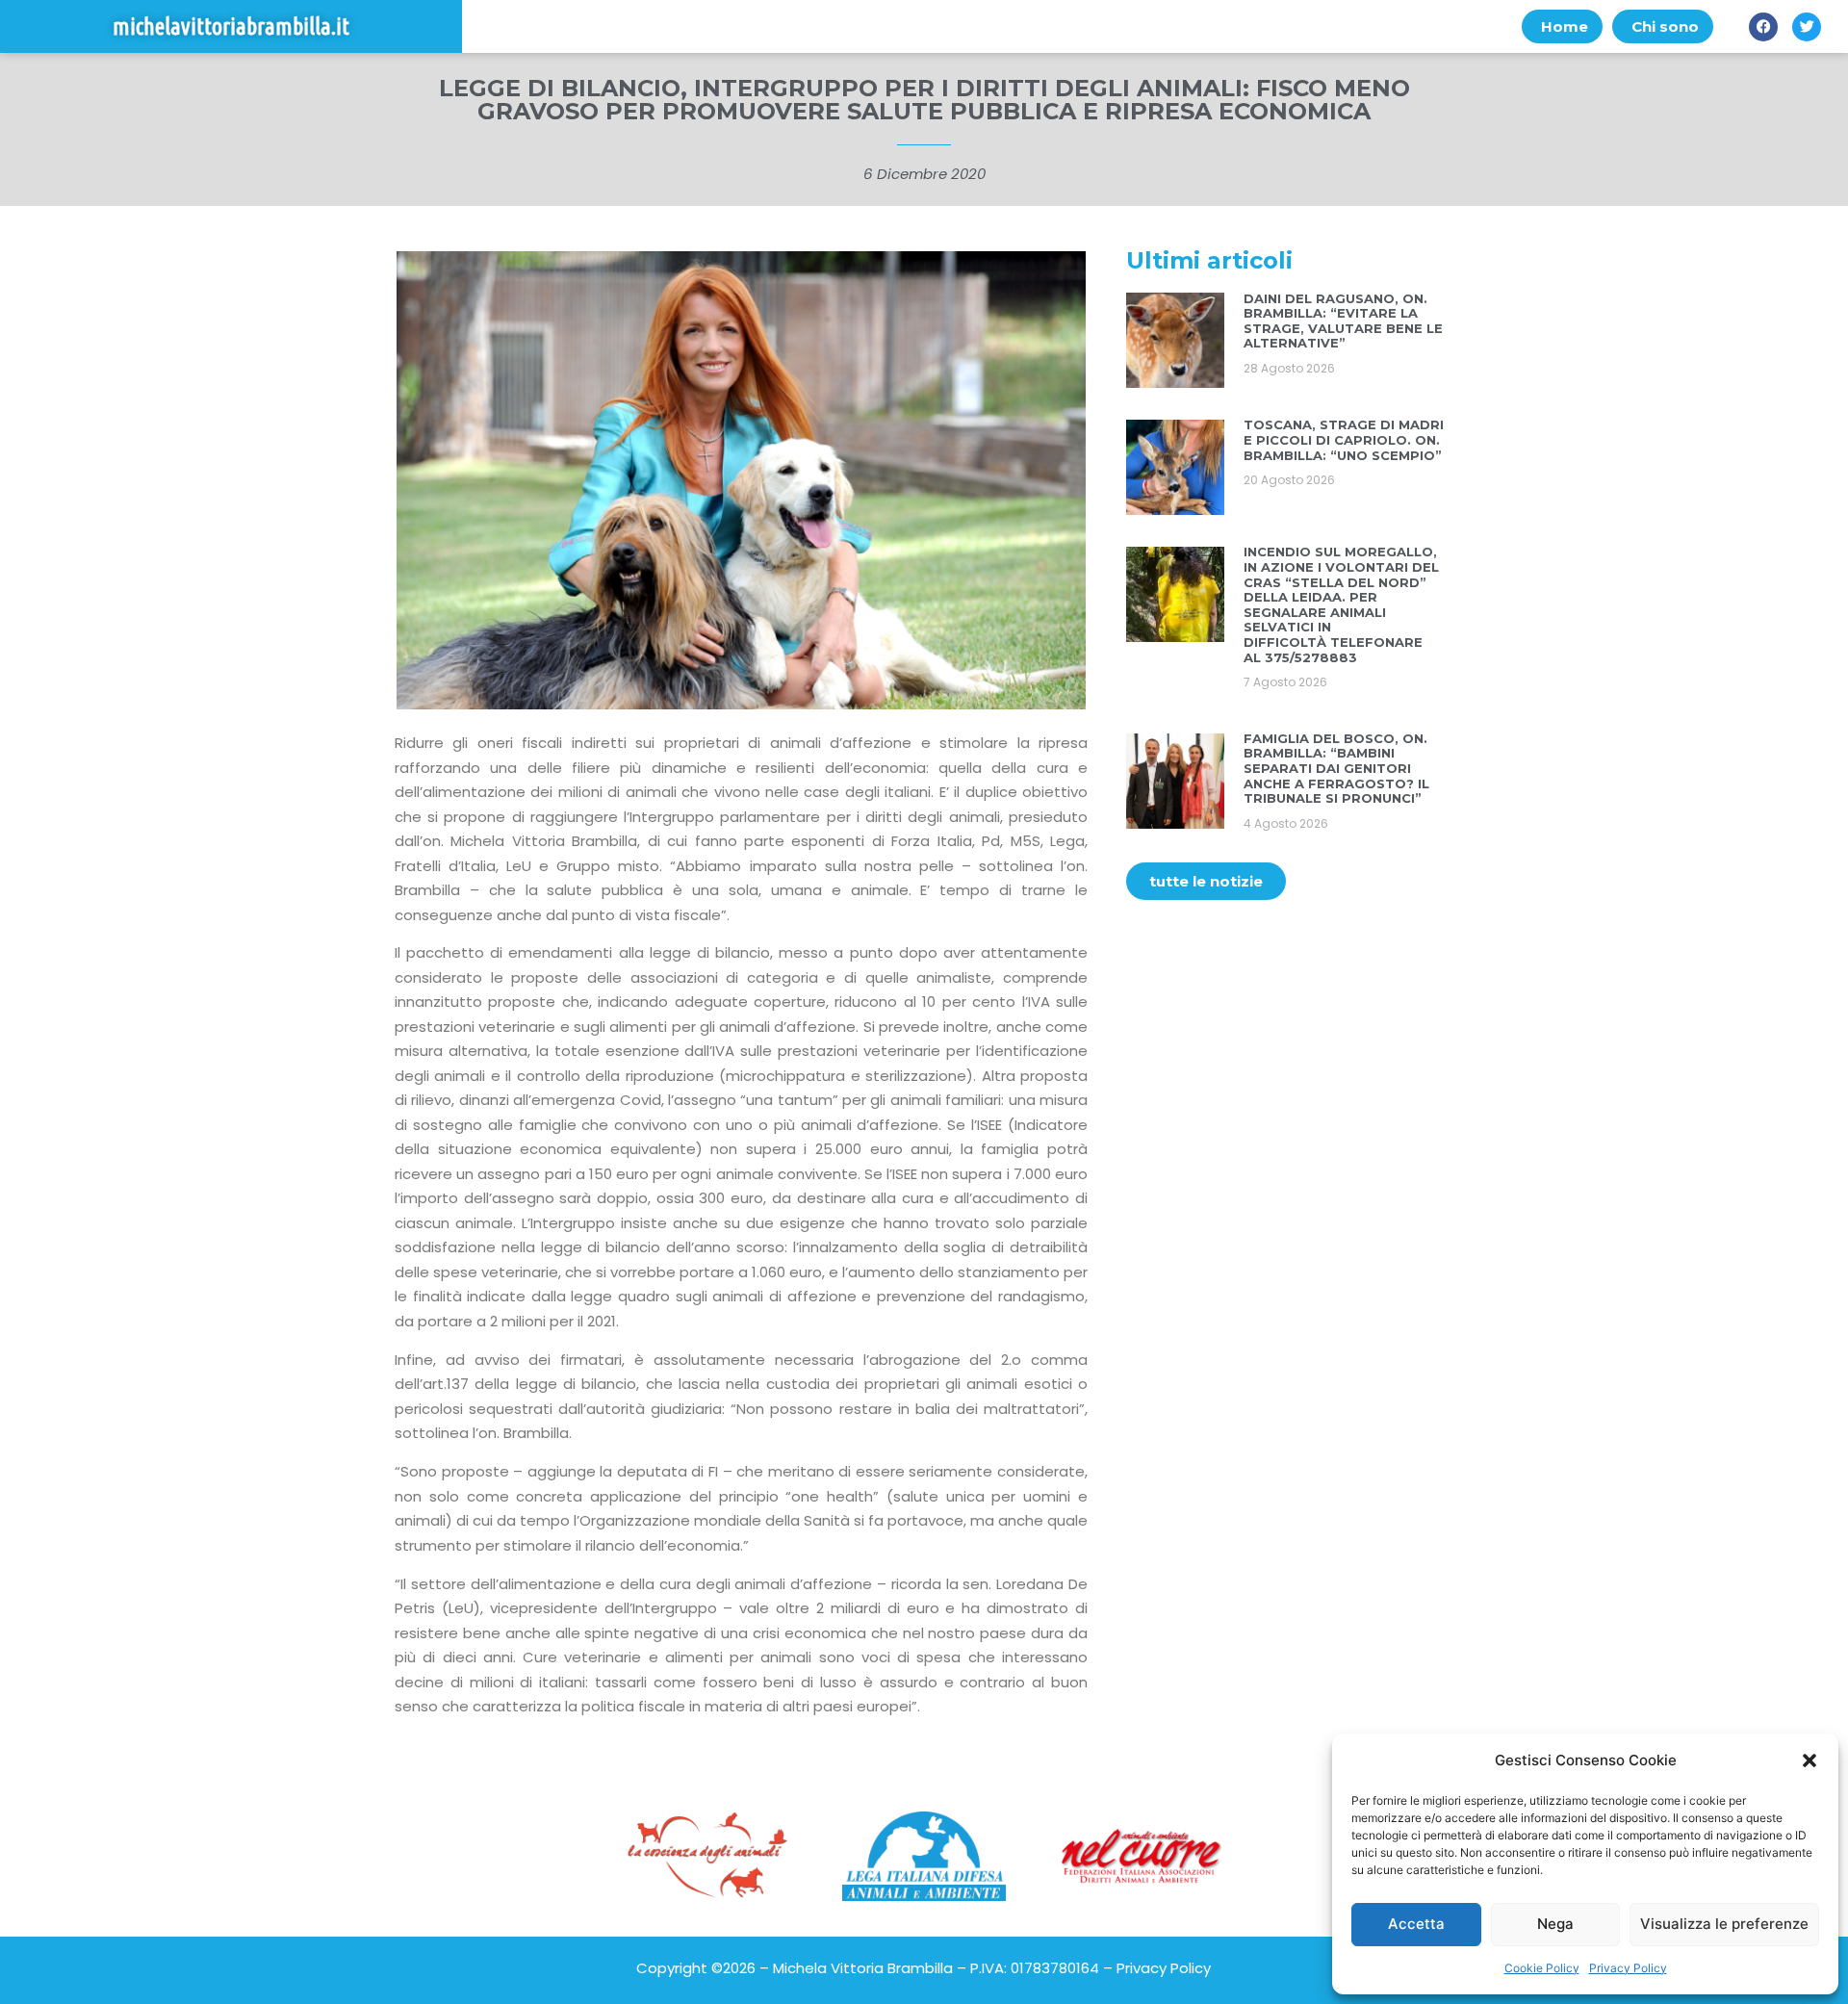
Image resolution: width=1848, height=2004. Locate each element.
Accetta (1416, 1924)
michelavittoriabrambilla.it (231, 26)
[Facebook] (1763, 27)
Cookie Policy (1542, 1968)
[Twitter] (1807, 27)
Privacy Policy (1628, 1968)
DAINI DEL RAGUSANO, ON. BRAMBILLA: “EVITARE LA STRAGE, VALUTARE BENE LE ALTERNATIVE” (1343, 321)
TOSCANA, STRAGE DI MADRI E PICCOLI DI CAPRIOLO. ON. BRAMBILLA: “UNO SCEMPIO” (1344, 439)
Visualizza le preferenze (1724, 1924)
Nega (1555, 1924)
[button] (1809, 1760)
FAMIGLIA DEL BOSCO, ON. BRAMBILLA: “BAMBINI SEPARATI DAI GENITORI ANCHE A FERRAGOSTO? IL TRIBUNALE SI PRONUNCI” (1336, 768)
